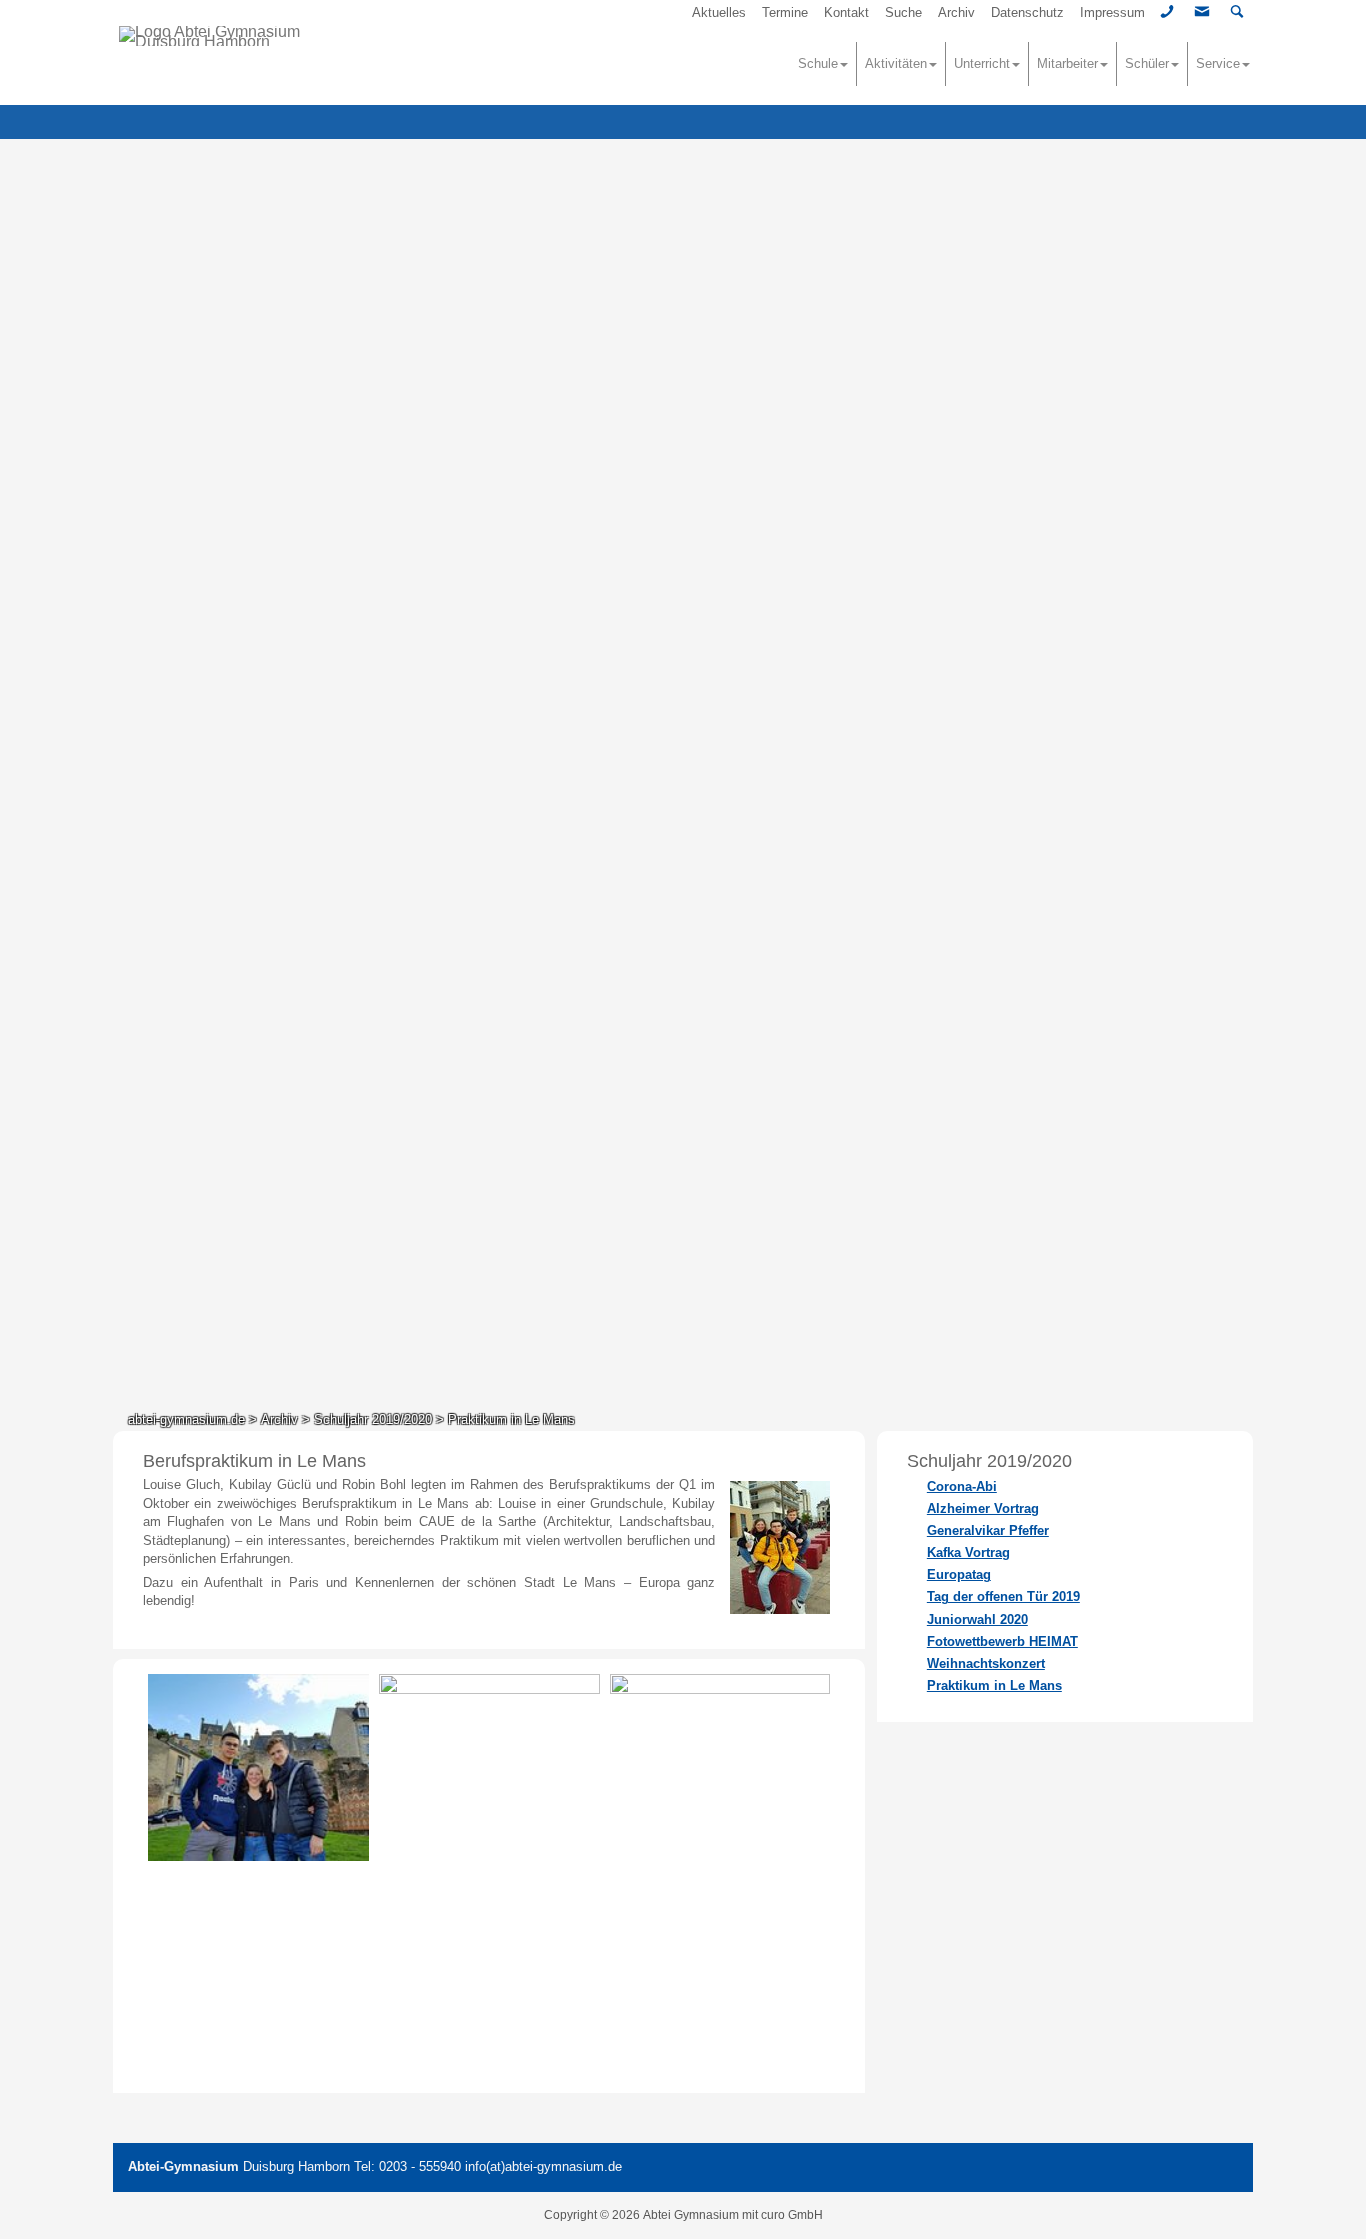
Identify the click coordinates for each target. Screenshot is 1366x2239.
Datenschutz (1027, 12)
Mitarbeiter (1067, 63)
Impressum (1112, 12)
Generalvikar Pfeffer (988, 1530)
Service (1218, 63)
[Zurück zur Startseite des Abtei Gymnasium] (239, 36)
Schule (818, 63)
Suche (903, 12)
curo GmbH (792, 2215)
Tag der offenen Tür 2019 (1003, 1596)
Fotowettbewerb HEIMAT (1002, 1641)
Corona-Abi (962, 1486)
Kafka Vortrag (968, 1552)
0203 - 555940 (420, 2166)
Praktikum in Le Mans (994, 1685)
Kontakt (846, 12)
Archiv (956, 12)
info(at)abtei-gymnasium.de (543, 2166)
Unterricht (982, 63)
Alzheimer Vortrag (983, 1508)
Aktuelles (719, 12)
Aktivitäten (896, 63)
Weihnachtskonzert (986, 1663)
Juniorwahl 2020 (977, 1619)
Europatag (959, 1574)
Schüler (1147, 63)
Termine (785, 12)
